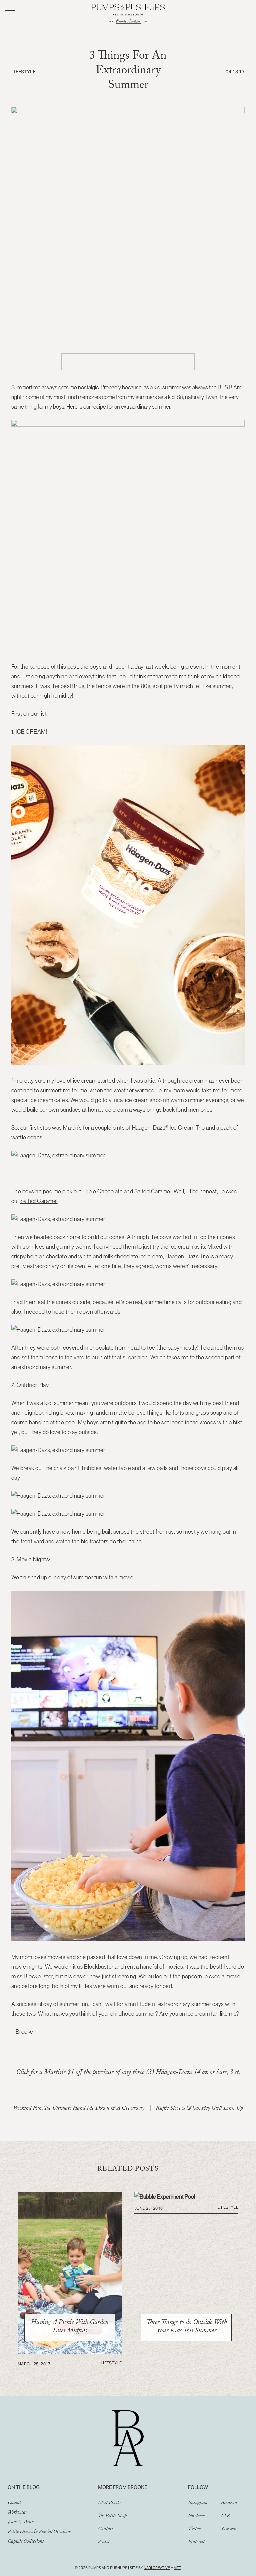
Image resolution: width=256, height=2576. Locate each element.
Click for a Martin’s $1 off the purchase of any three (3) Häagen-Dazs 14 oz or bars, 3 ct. (128, 2073)
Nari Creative (157, 2568)
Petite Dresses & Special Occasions (39, 2532)
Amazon (229, 2503)
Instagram (198, 2503)
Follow (198, 2487)
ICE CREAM (31, 732)
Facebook (196, 2516)
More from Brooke (123, 2487)
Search (104, 2542)
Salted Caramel (153, 1191)
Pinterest (196, 2542)
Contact (106, 2529)
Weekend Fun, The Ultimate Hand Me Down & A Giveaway (79, 2109)
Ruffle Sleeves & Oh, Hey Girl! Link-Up (199, 2109)
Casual (14, 2503)
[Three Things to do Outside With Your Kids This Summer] (165, 2197)
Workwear (17, 2513)
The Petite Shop (112, 2516)
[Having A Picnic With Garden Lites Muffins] (70, 2352)
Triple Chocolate (102, 1191)
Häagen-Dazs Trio (187, 1256)
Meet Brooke (110, 2503)
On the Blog (24, 2487)
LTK (225, 2516)
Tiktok (194, 2529)
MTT (177, 2568)
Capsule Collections (26, 2542)
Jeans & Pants (21, 2523)
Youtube (228, 2529)
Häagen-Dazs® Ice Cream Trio (168, 1128)
